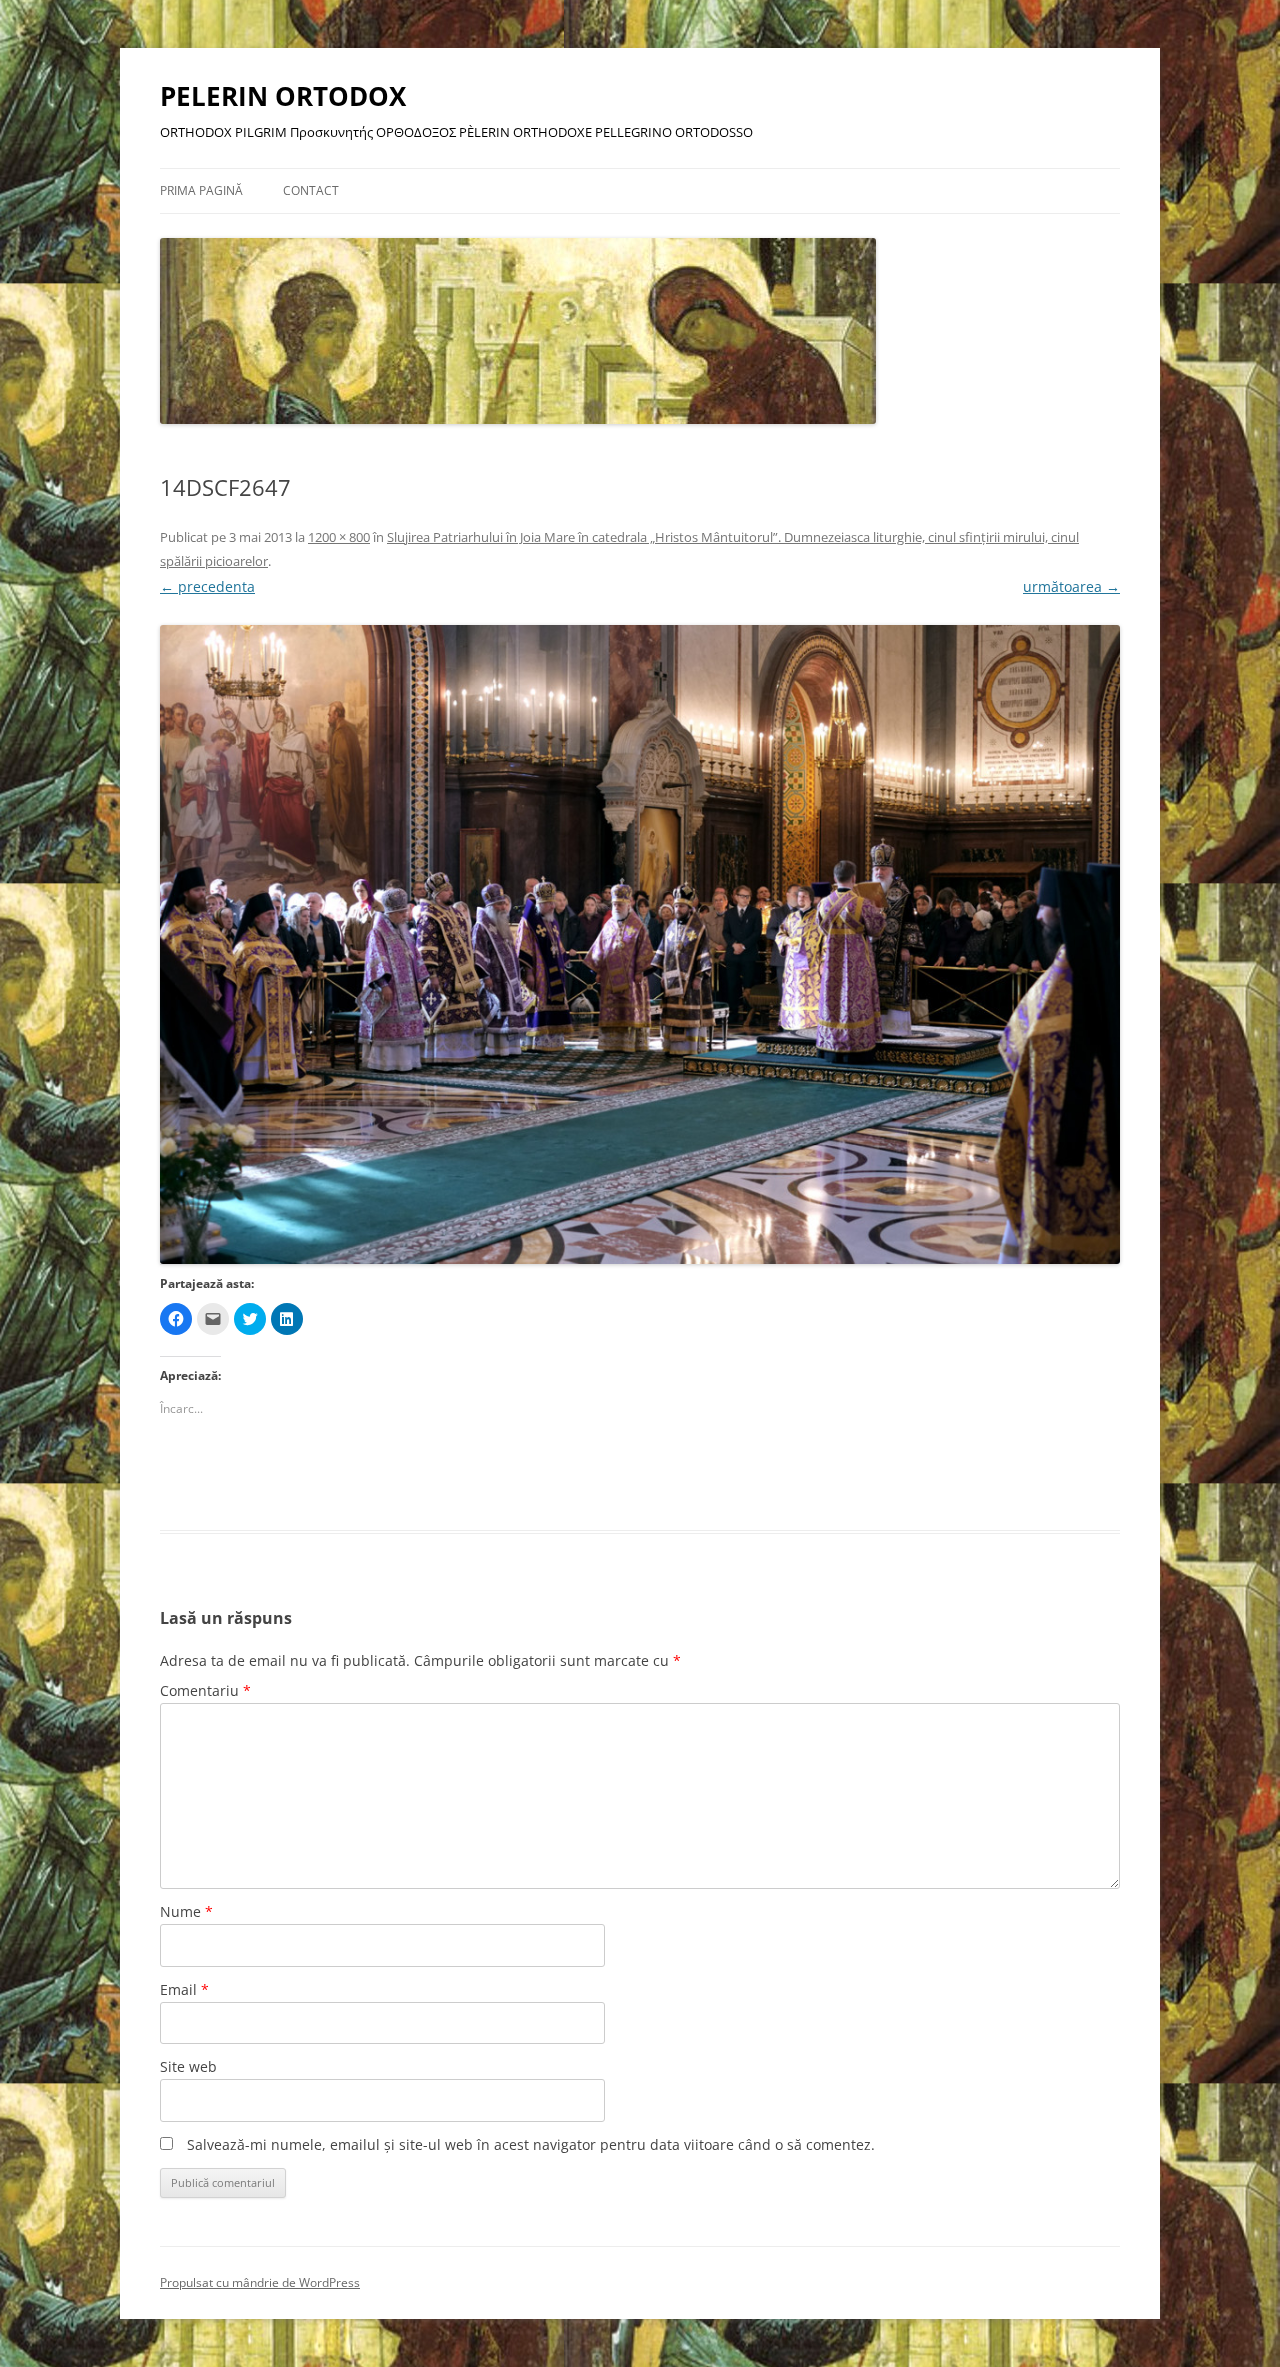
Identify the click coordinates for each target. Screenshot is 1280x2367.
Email (184, 1989)
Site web (188, 2066)
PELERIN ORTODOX (283, 96)
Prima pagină (201, 190)
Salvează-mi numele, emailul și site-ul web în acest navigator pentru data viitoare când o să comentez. (531, 2144)
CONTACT (311, 190)
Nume (186, 1911)
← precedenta (207, 586)
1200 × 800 (339, 537)
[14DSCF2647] (640, 944)
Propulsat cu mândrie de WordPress (260, 2282)
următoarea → (1071, 586)
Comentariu (205, 1690)
